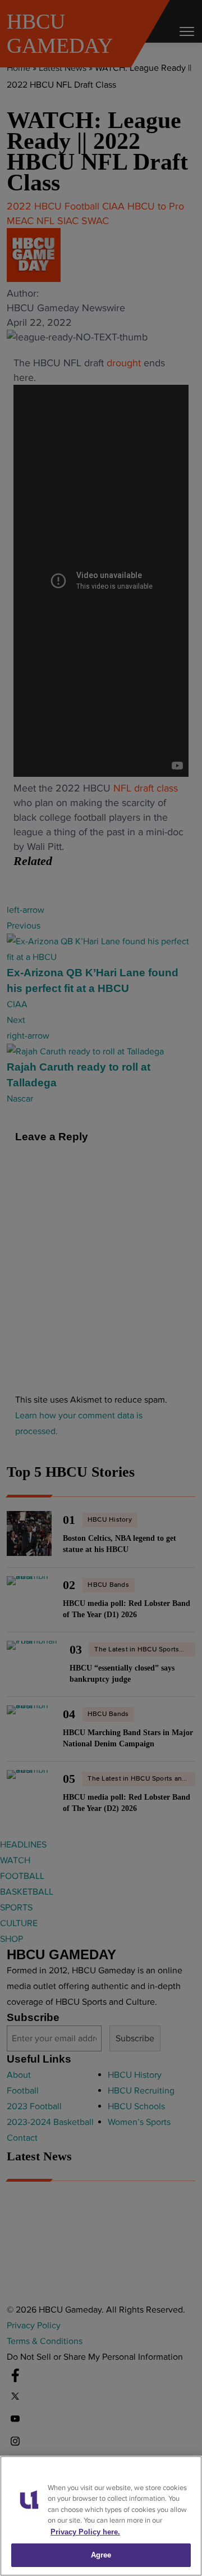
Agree (101, 2555)
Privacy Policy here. (85, 2532)
